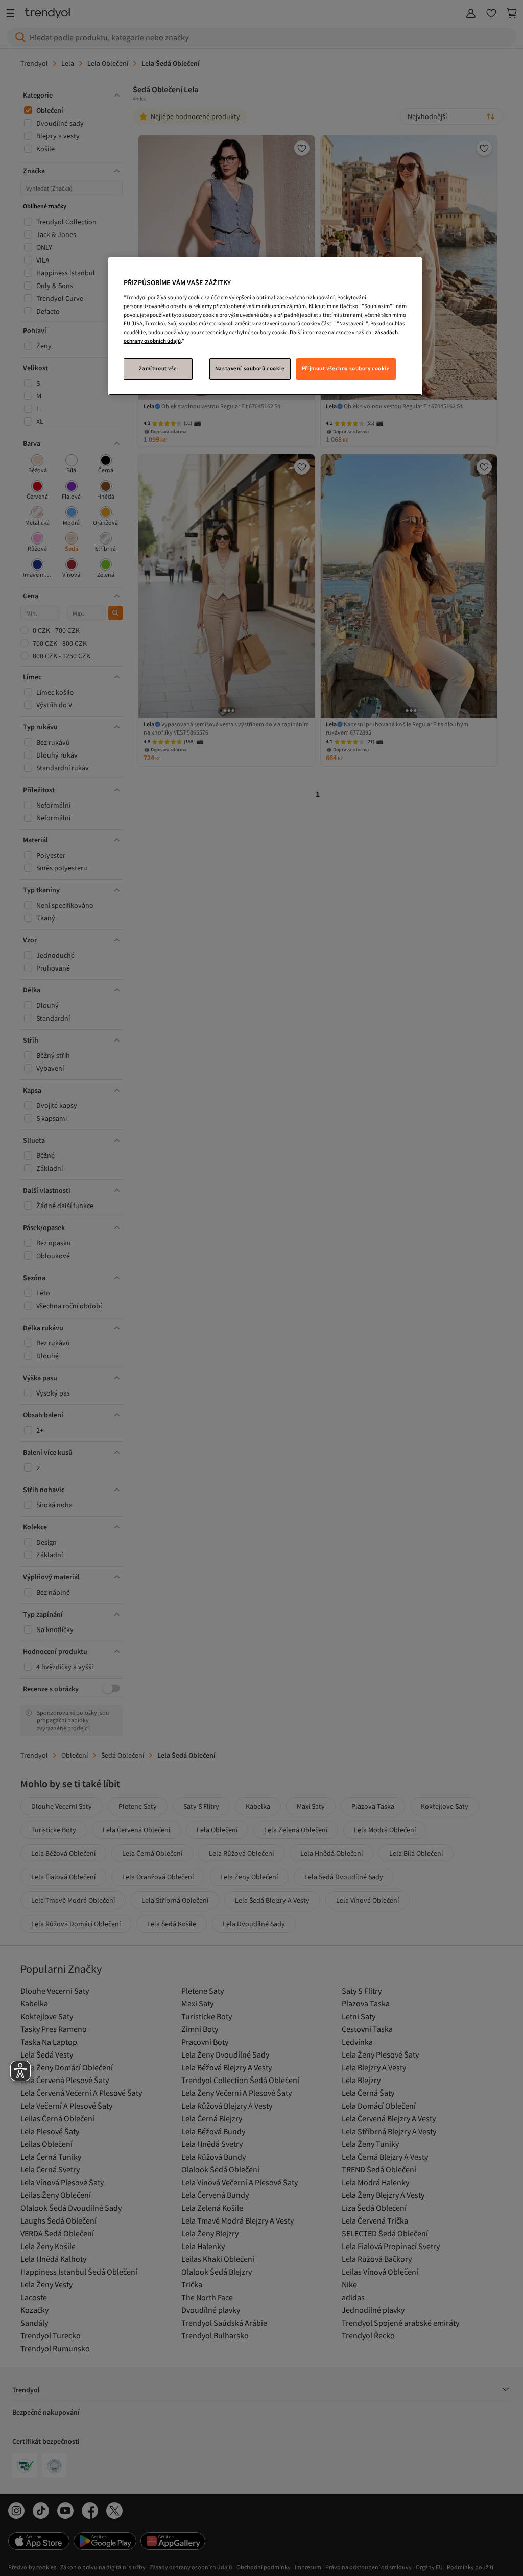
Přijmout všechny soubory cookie (346, 368)
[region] (265, 326)
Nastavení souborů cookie (250, 368)
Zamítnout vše (158, 368)
